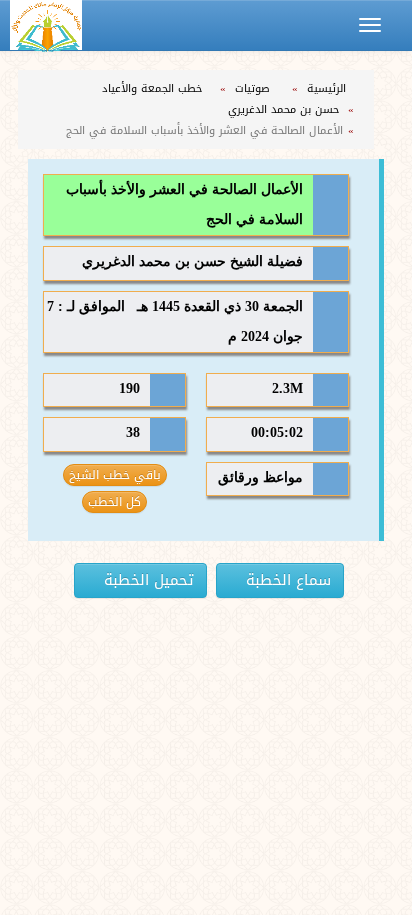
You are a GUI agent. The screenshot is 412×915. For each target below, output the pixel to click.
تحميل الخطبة (146, 580)
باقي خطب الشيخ (115, 475)
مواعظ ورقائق (260, 477)
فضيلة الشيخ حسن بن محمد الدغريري (192, 261)
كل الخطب (114, 502)
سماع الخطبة (286, 580)
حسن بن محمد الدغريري (285, 109)
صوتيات (254, 88)
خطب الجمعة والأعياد (154, 88)
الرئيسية (328, 88)
